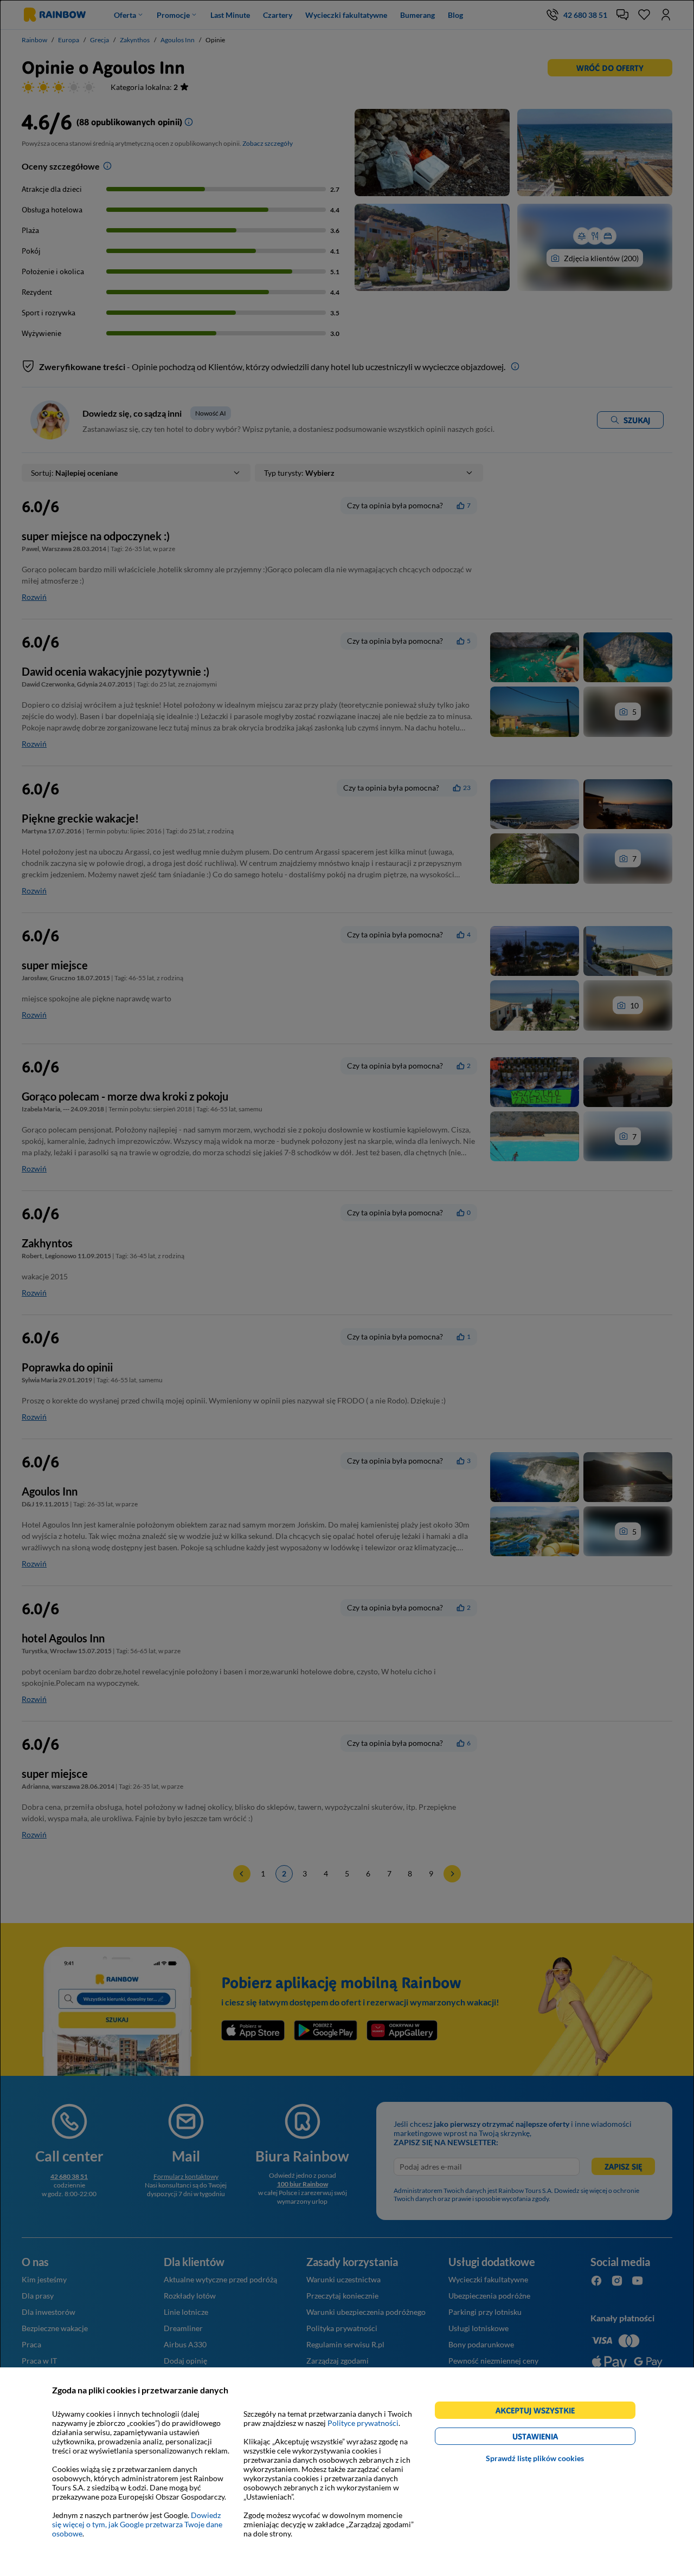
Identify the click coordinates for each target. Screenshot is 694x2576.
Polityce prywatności (363, 2423)
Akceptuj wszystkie (540, 2412)
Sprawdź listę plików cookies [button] (535, 2458)
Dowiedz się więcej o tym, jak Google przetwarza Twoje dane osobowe (137, 2524)
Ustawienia (554, 2438)
